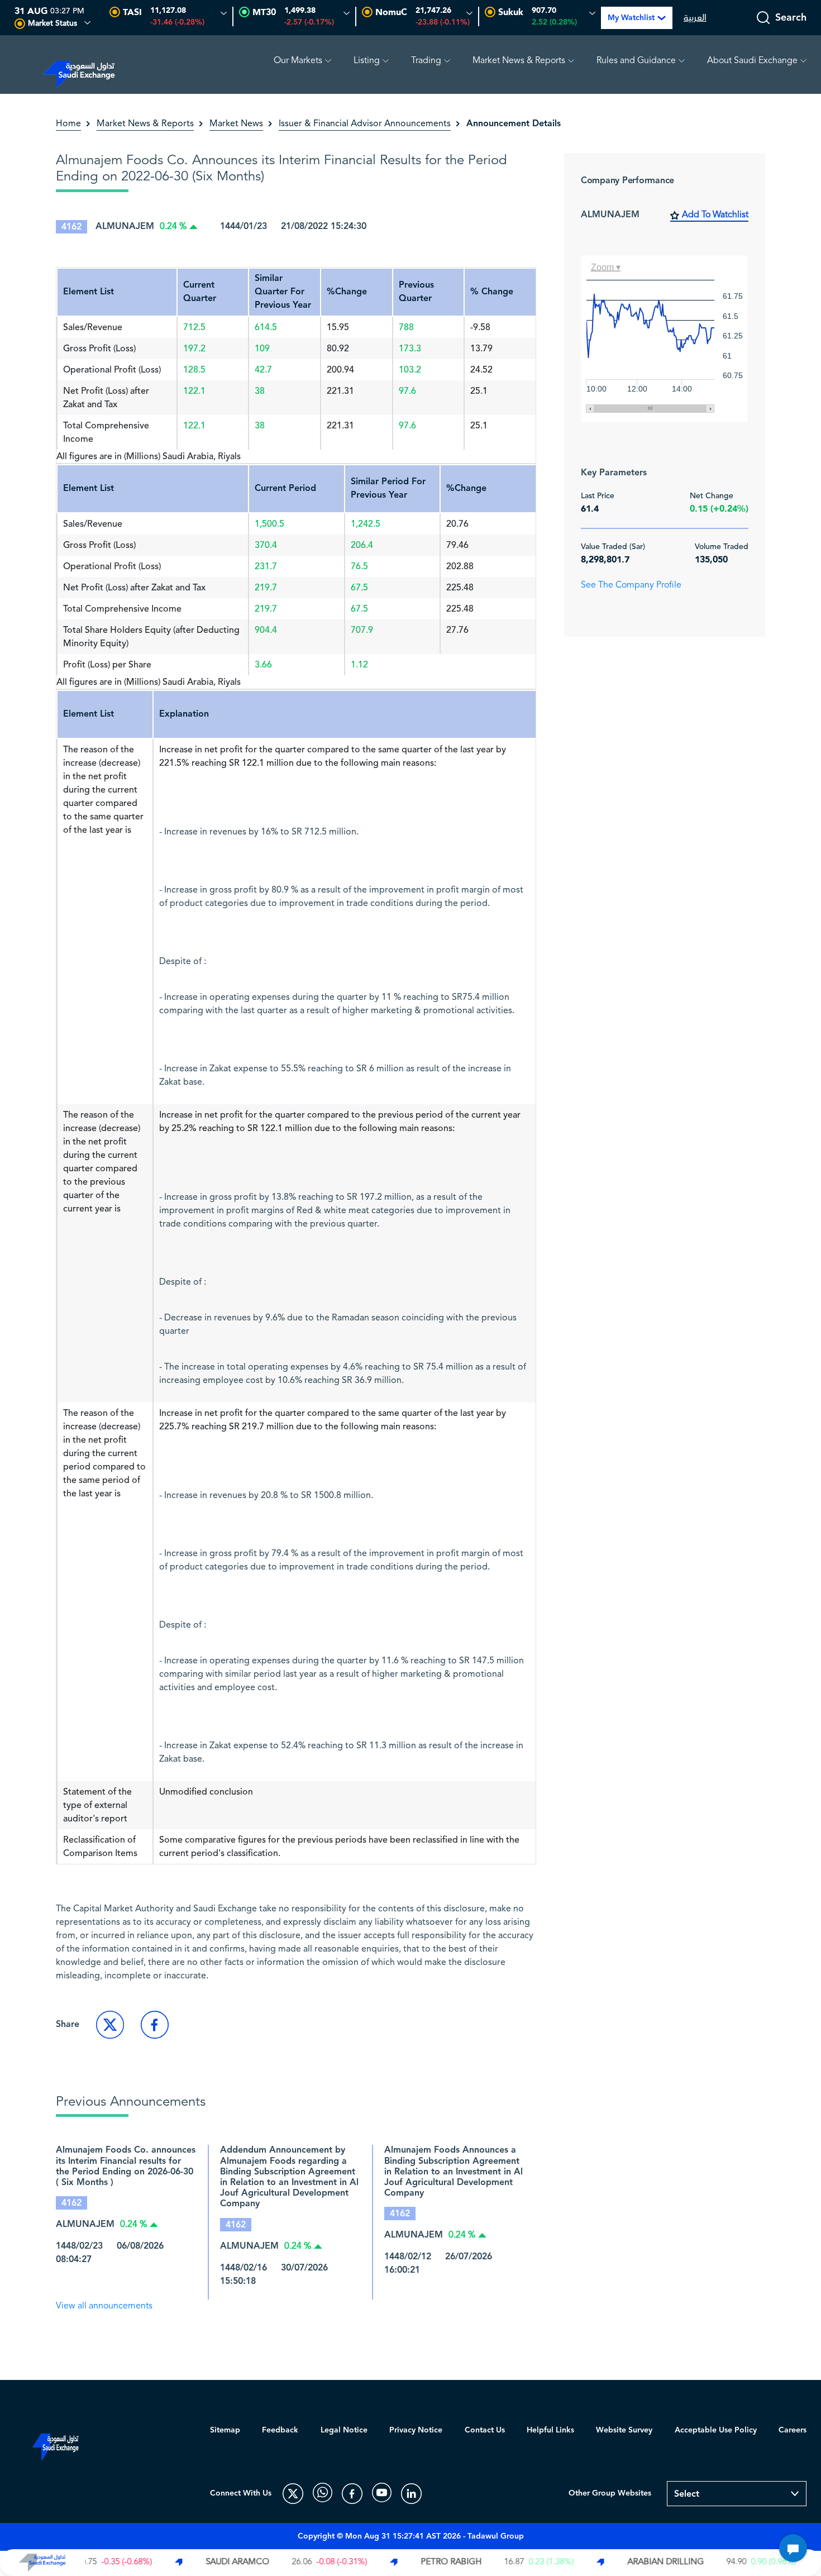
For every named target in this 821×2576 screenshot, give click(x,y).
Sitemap (225, 2430)
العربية (695, 18)
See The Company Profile (631, 585)
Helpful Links (550, 2430)
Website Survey (624, 2430)
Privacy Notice (416, 2430)
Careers (793, 2430)
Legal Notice (344, 2430)
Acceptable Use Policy (716, 2430)
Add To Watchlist (715, 215)
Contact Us (485, 2430)
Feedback (280, 2430)
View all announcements (104, 2306)
